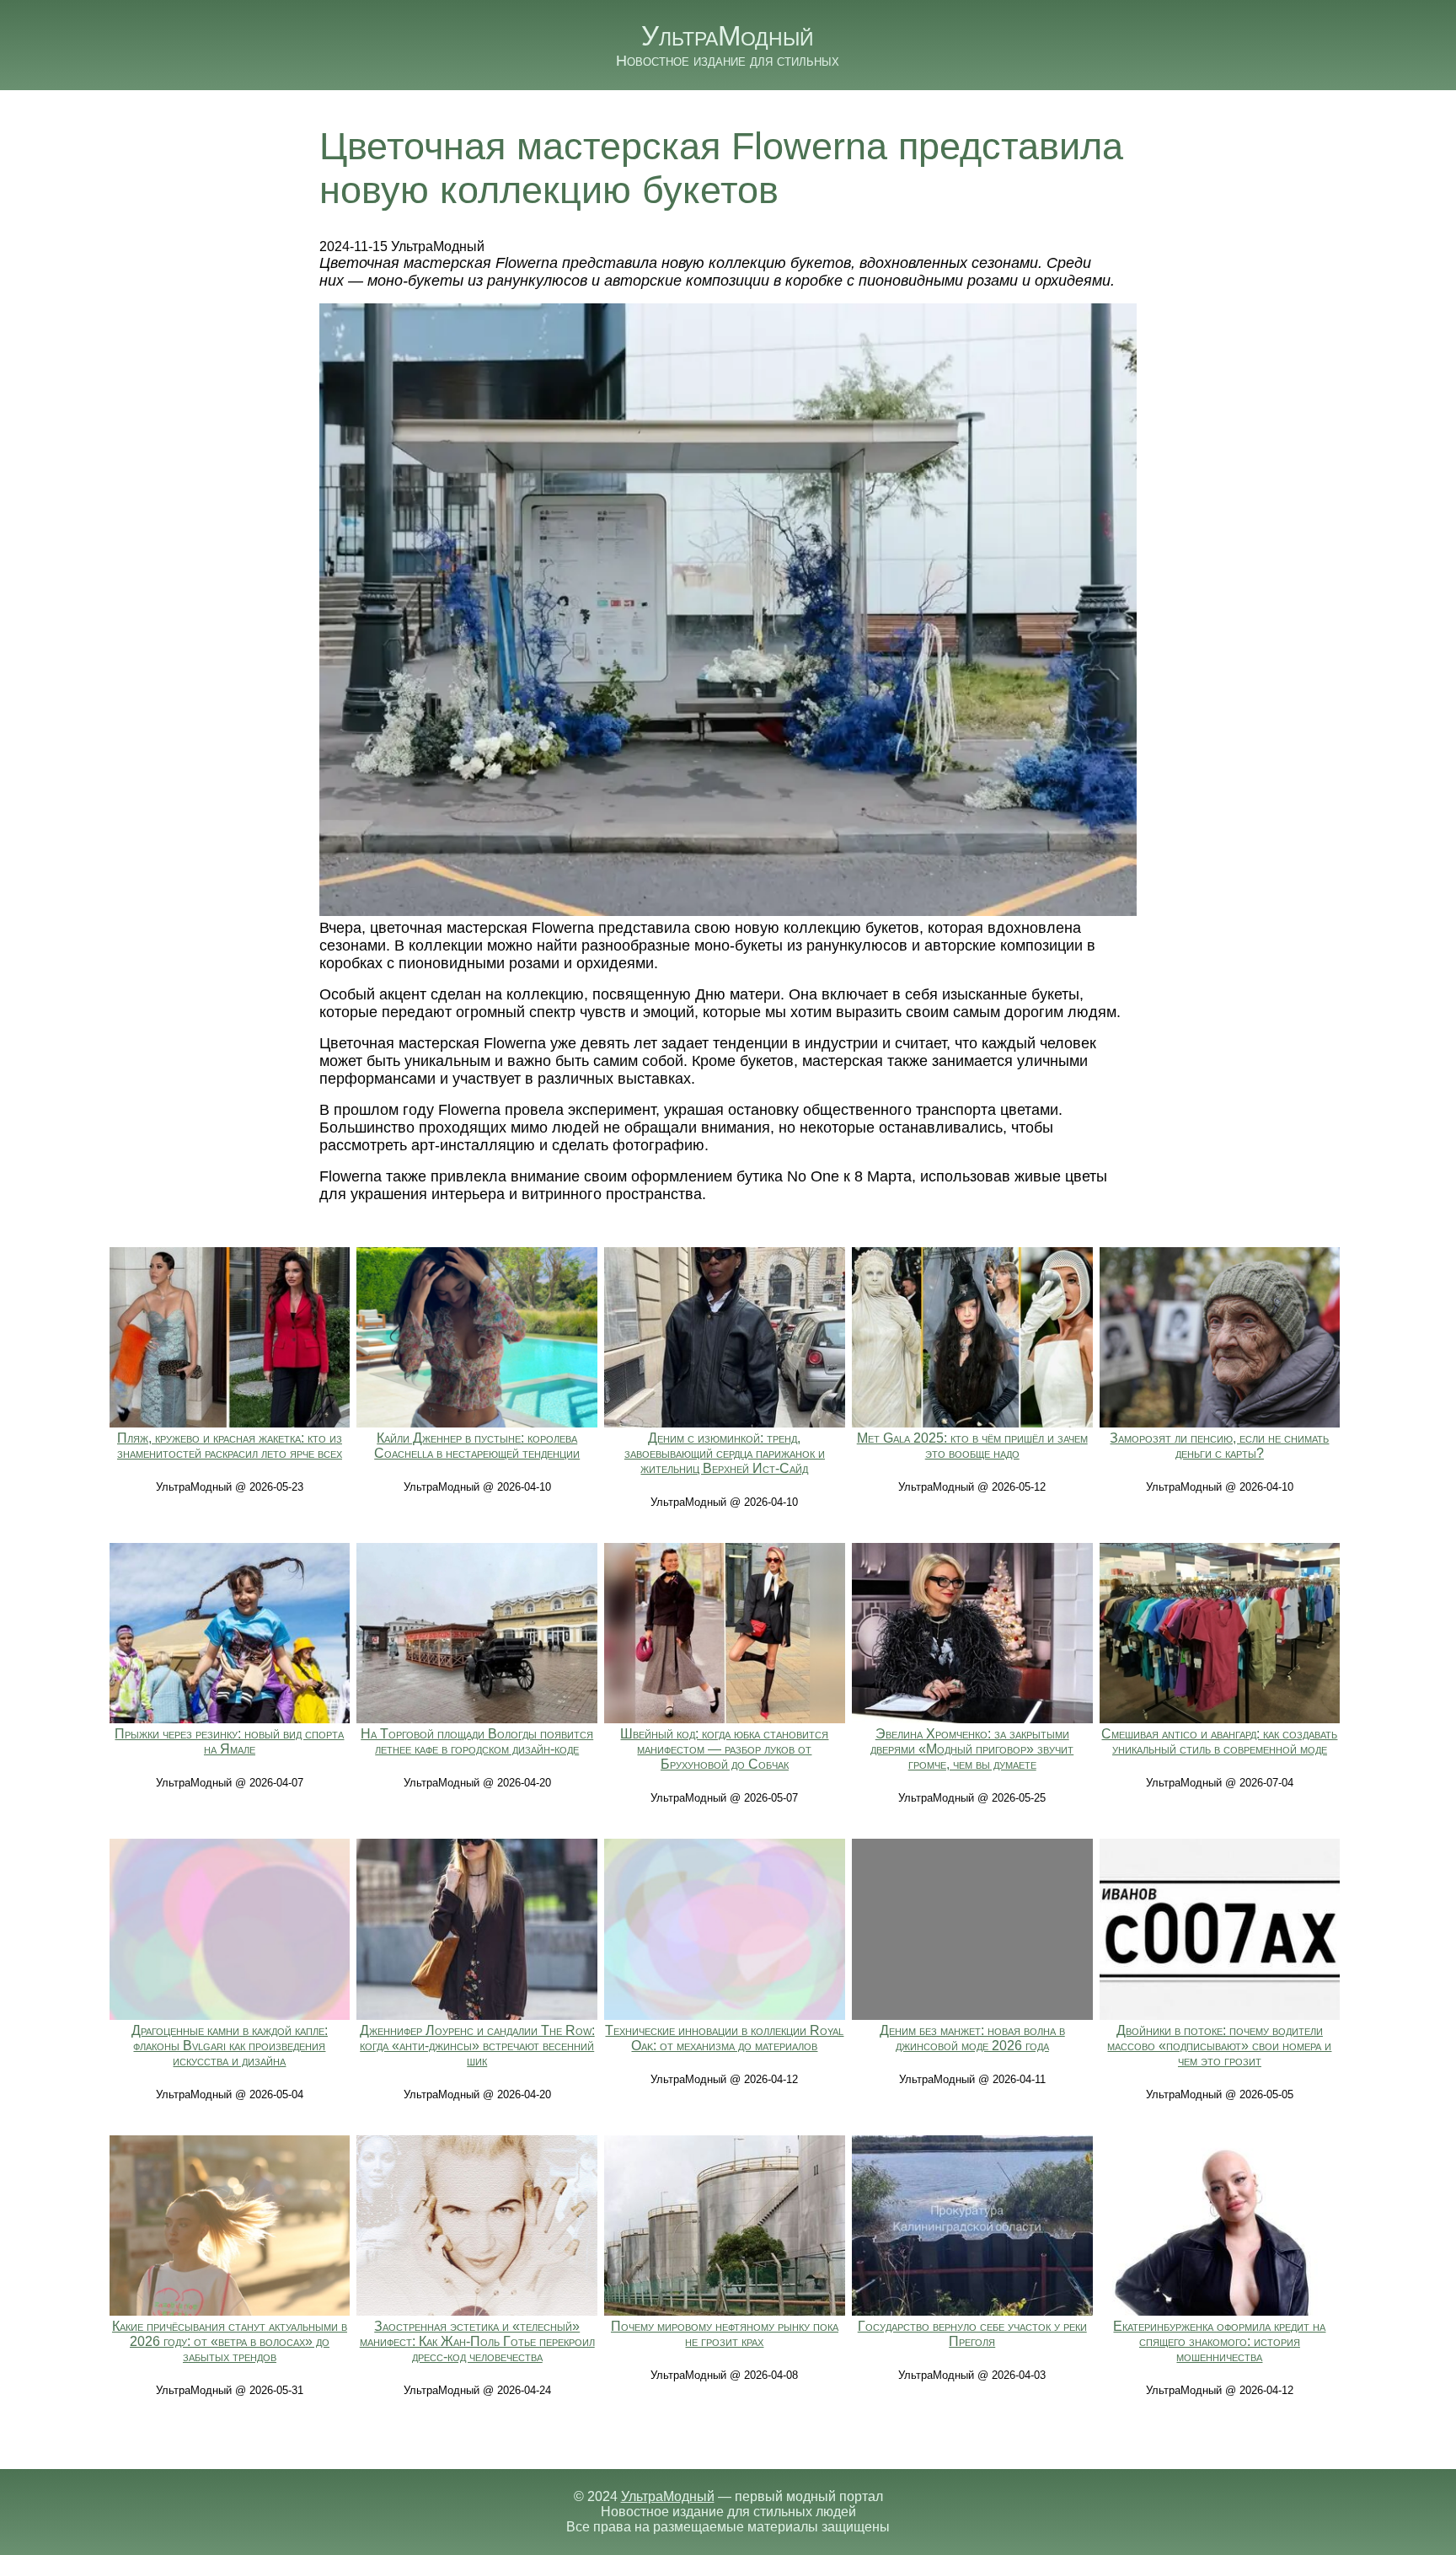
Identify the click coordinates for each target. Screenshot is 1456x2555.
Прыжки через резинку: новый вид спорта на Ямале (229, 1741)
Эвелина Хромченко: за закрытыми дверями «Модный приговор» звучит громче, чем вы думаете (972, 1749)
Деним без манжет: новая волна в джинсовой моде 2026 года (972, 2038)
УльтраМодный (728, 36)
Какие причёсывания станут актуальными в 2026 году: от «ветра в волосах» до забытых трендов (230, 2341)
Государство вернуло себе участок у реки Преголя (972, 2334)
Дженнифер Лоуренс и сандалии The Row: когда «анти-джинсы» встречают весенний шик (477, 2046)
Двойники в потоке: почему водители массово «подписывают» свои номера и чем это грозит (1219, 2046)
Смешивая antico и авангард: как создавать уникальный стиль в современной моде (1219, 1741)
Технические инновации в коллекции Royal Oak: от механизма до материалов (724, 2038)
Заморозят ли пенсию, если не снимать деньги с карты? (1219, 1446)
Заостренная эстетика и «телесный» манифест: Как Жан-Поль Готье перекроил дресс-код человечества (477, 2341)
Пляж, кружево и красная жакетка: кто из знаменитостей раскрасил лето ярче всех (230, 1446)
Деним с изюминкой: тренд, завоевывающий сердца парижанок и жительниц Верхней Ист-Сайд (725, 1453)
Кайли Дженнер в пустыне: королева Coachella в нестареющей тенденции (477, 1446)
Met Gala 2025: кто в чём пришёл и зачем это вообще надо (972, 1446)
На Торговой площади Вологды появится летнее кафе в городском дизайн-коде (477, 1741)
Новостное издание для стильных (728, 61)
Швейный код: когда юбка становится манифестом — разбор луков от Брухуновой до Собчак (724, 1749)
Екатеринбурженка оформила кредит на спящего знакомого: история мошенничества (1219, 2341)
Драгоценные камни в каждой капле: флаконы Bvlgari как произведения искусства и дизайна (230, 2046)
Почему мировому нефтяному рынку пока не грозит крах (725, 2334)
